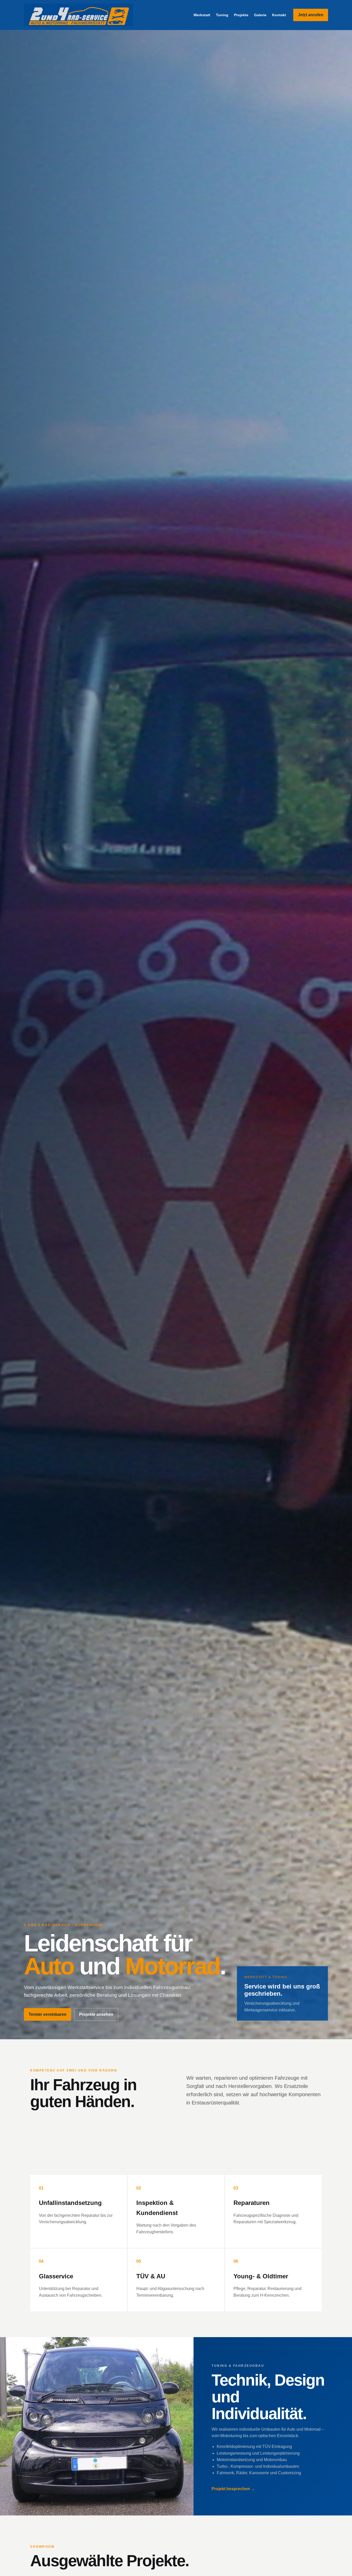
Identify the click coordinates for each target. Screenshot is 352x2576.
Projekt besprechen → (233, 2489)
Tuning (222, 15)
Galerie (260, 15)
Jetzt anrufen (311, 15)
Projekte (241, 15)
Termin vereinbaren (48, 2014)
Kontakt (279, 15)
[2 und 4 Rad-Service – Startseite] (78, 15)
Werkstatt (202, 15)
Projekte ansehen (96, 2014)
